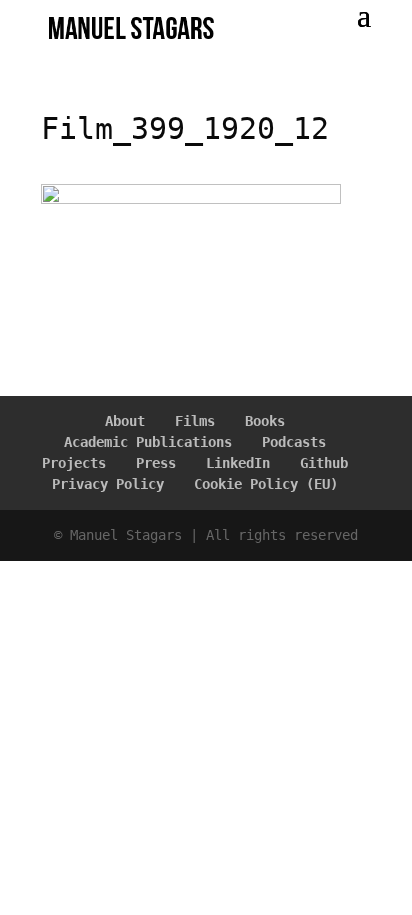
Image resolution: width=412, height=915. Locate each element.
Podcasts (294, 442)
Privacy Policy (108, 484)
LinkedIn (238, 463)
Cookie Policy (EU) (266, 484)
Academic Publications (148, 442)
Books (265, 421)
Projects (74, 463)
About (125, 421)
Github (324, 463)
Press (156, 463)
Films (195, 421)
